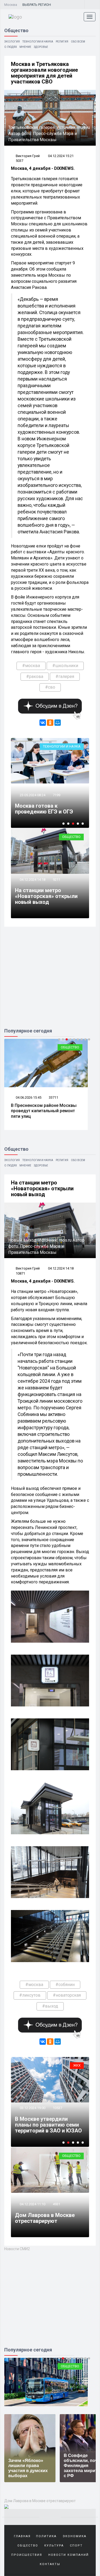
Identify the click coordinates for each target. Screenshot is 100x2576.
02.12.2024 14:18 (32, 2096)
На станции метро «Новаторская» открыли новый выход (46, 896)
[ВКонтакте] (43, 723)
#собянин (65, 1985)
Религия (62, 42)
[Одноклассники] (50, 723)
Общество (71, 837)
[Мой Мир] (58, 723)
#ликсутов (30, 1995)
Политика (46, 2536)
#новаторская (67, 1995)
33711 (53, 1097)
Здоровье (41, 47)
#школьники (65, 666)
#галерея (65, 676)
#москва (31, 666)
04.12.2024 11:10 (32, 2204)
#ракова (35, 676)
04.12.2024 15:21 (61, 156)
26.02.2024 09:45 (45, 783)
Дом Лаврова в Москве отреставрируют (45, 2218)
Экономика (75, 2536)
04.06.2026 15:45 (28, 1097)
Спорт (76, 2546)
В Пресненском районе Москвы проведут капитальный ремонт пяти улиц (44, 1111)
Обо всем (78, 42)
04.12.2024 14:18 (32, 880)
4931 (57, 2204)
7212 (57, 2096)
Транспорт (70, 2366)
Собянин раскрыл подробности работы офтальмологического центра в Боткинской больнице (44, 2119)
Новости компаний (69, 2555)
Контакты (50, 2564)
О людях (11, 47)
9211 (57, 880)
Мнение (25, 47)
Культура (54, 2546)
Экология (12, 42)
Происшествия (27, 2555)
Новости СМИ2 (17, 2249)
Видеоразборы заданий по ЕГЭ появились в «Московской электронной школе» (62, 803)
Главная (22, 2536)
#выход (50, 2006)
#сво (50, 687)
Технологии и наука (38, 42)
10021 (70, 783)
